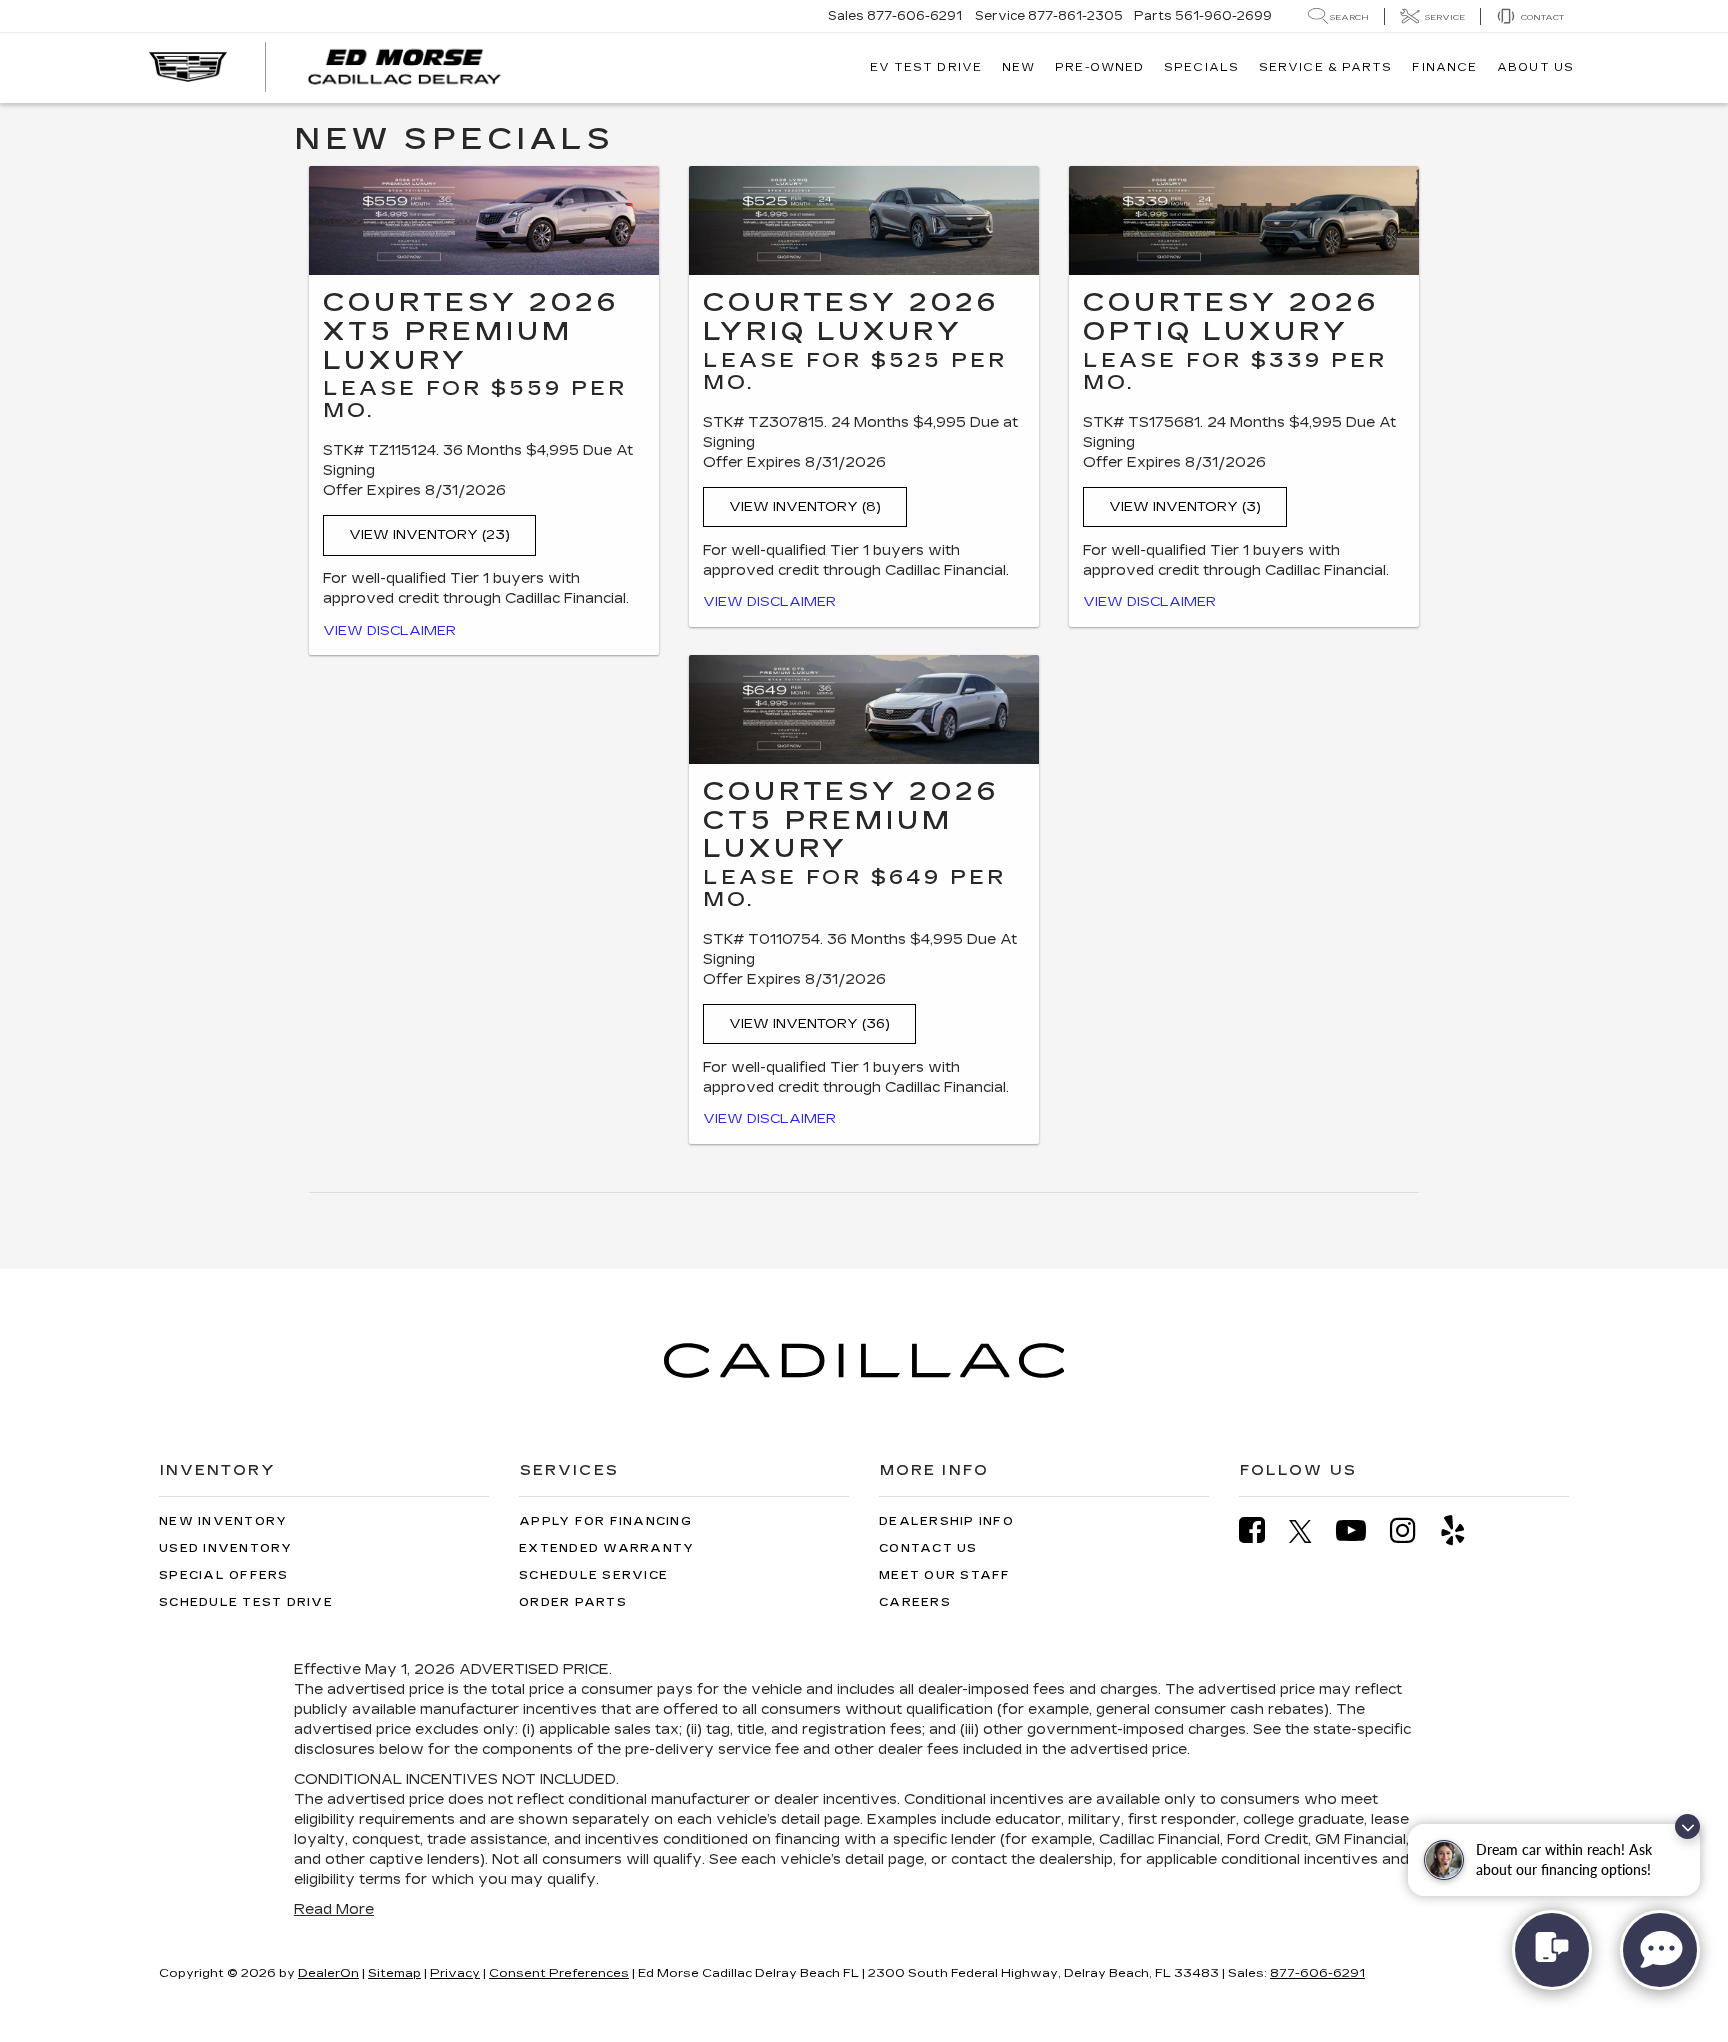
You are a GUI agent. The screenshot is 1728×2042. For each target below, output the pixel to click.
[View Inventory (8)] (864, 220)
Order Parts (573, 1602)
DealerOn (328, 1973)
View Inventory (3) (1185, 507)
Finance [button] (1444, 67)
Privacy (455, 1973)
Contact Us (928, 1548)
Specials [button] (1201, 67)
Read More (334, 1909)
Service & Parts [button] (1326, 67)
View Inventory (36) (809, 1024)
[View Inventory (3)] (1244, 220)
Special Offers (224, 1575)
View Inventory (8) (805, 507)
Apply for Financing (605, 1521)
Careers (915, 1602)
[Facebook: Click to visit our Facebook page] (1262, 1530)
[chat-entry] (1552, 1950)
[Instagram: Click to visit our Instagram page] (1413, 1530)
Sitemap (394, 1973)
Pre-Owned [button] (1099, 67)
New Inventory (223, 1521)
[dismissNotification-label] (1687, 1826)
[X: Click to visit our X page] (1310, 1531)
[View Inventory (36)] (864, 709)
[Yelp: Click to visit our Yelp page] (1463, 1530)
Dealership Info (946, 1521)
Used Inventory (226, 1548)
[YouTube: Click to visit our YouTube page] (1361, 1530)
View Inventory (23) (429, 535)
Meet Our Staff (945, 1575)
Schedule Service (593, 1575)
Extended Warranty (606, 1548)
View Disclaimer (389, 631)
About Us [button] (1535, 67)
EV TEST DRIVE (926, 67)
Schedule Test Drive (246, 1602)
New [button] (1018, 67)
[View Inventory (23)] (484, 220)
